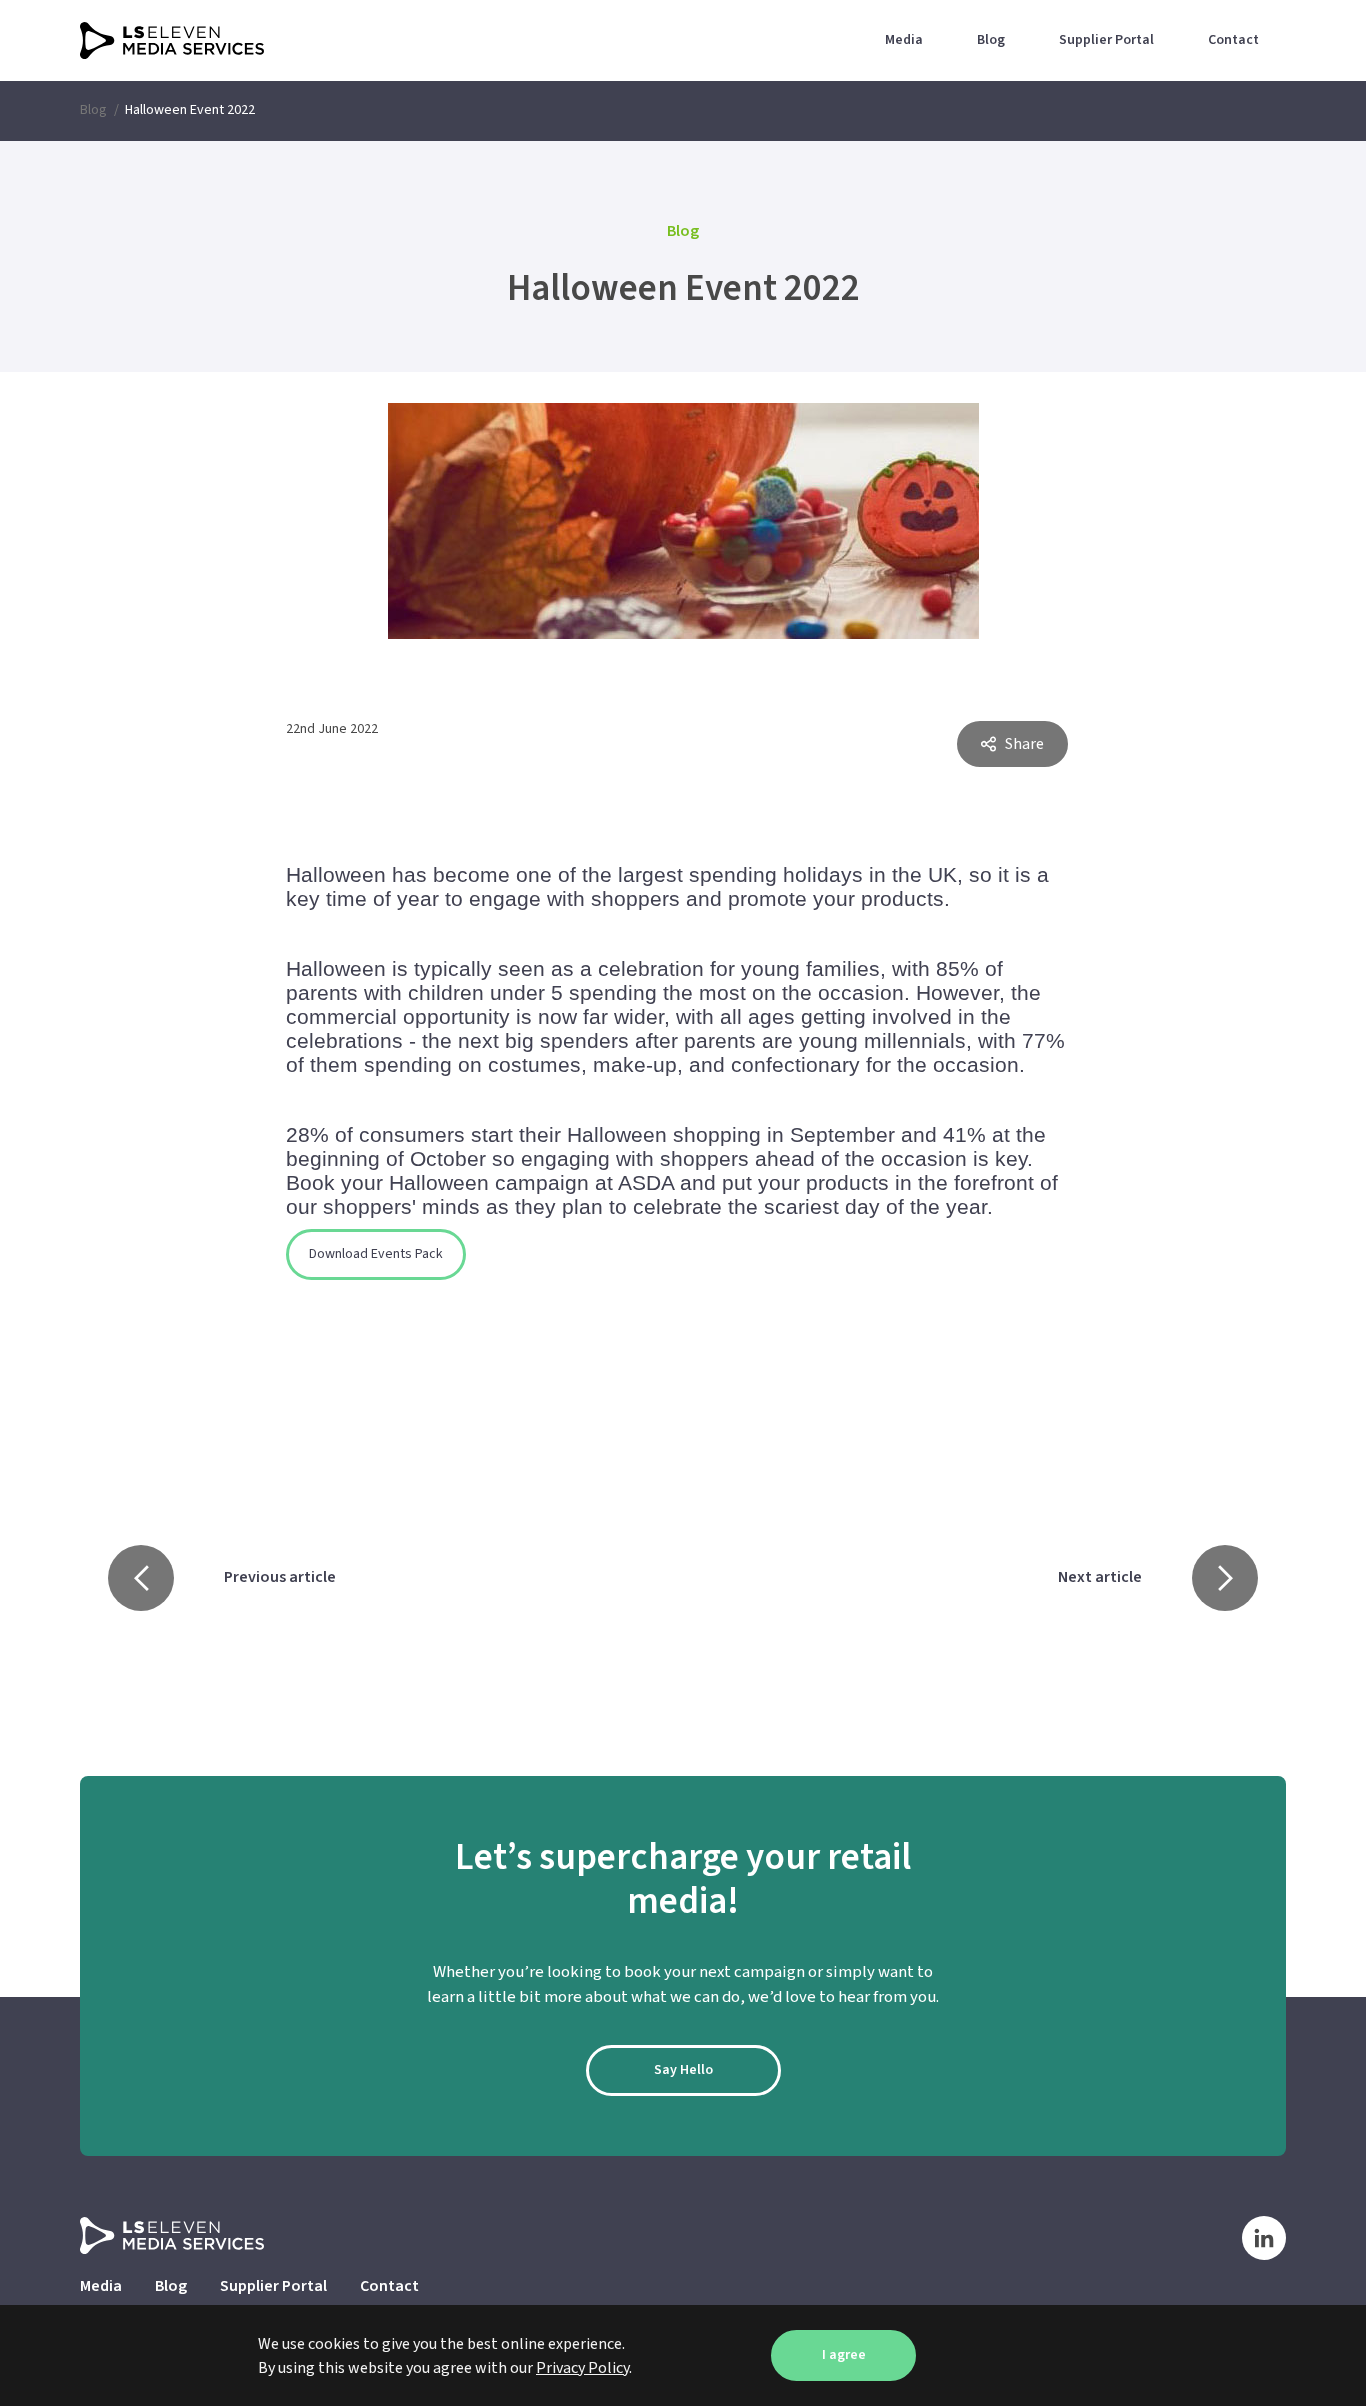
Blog (991, 40)
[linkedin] (1264, 2237)
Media (904, 40)
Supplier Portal (1106, 40)
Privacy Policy (582, 2368)
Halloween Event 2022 (190, 110)
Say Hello (683, 2070)
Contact (1233, 40)
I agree (844, 2355)
